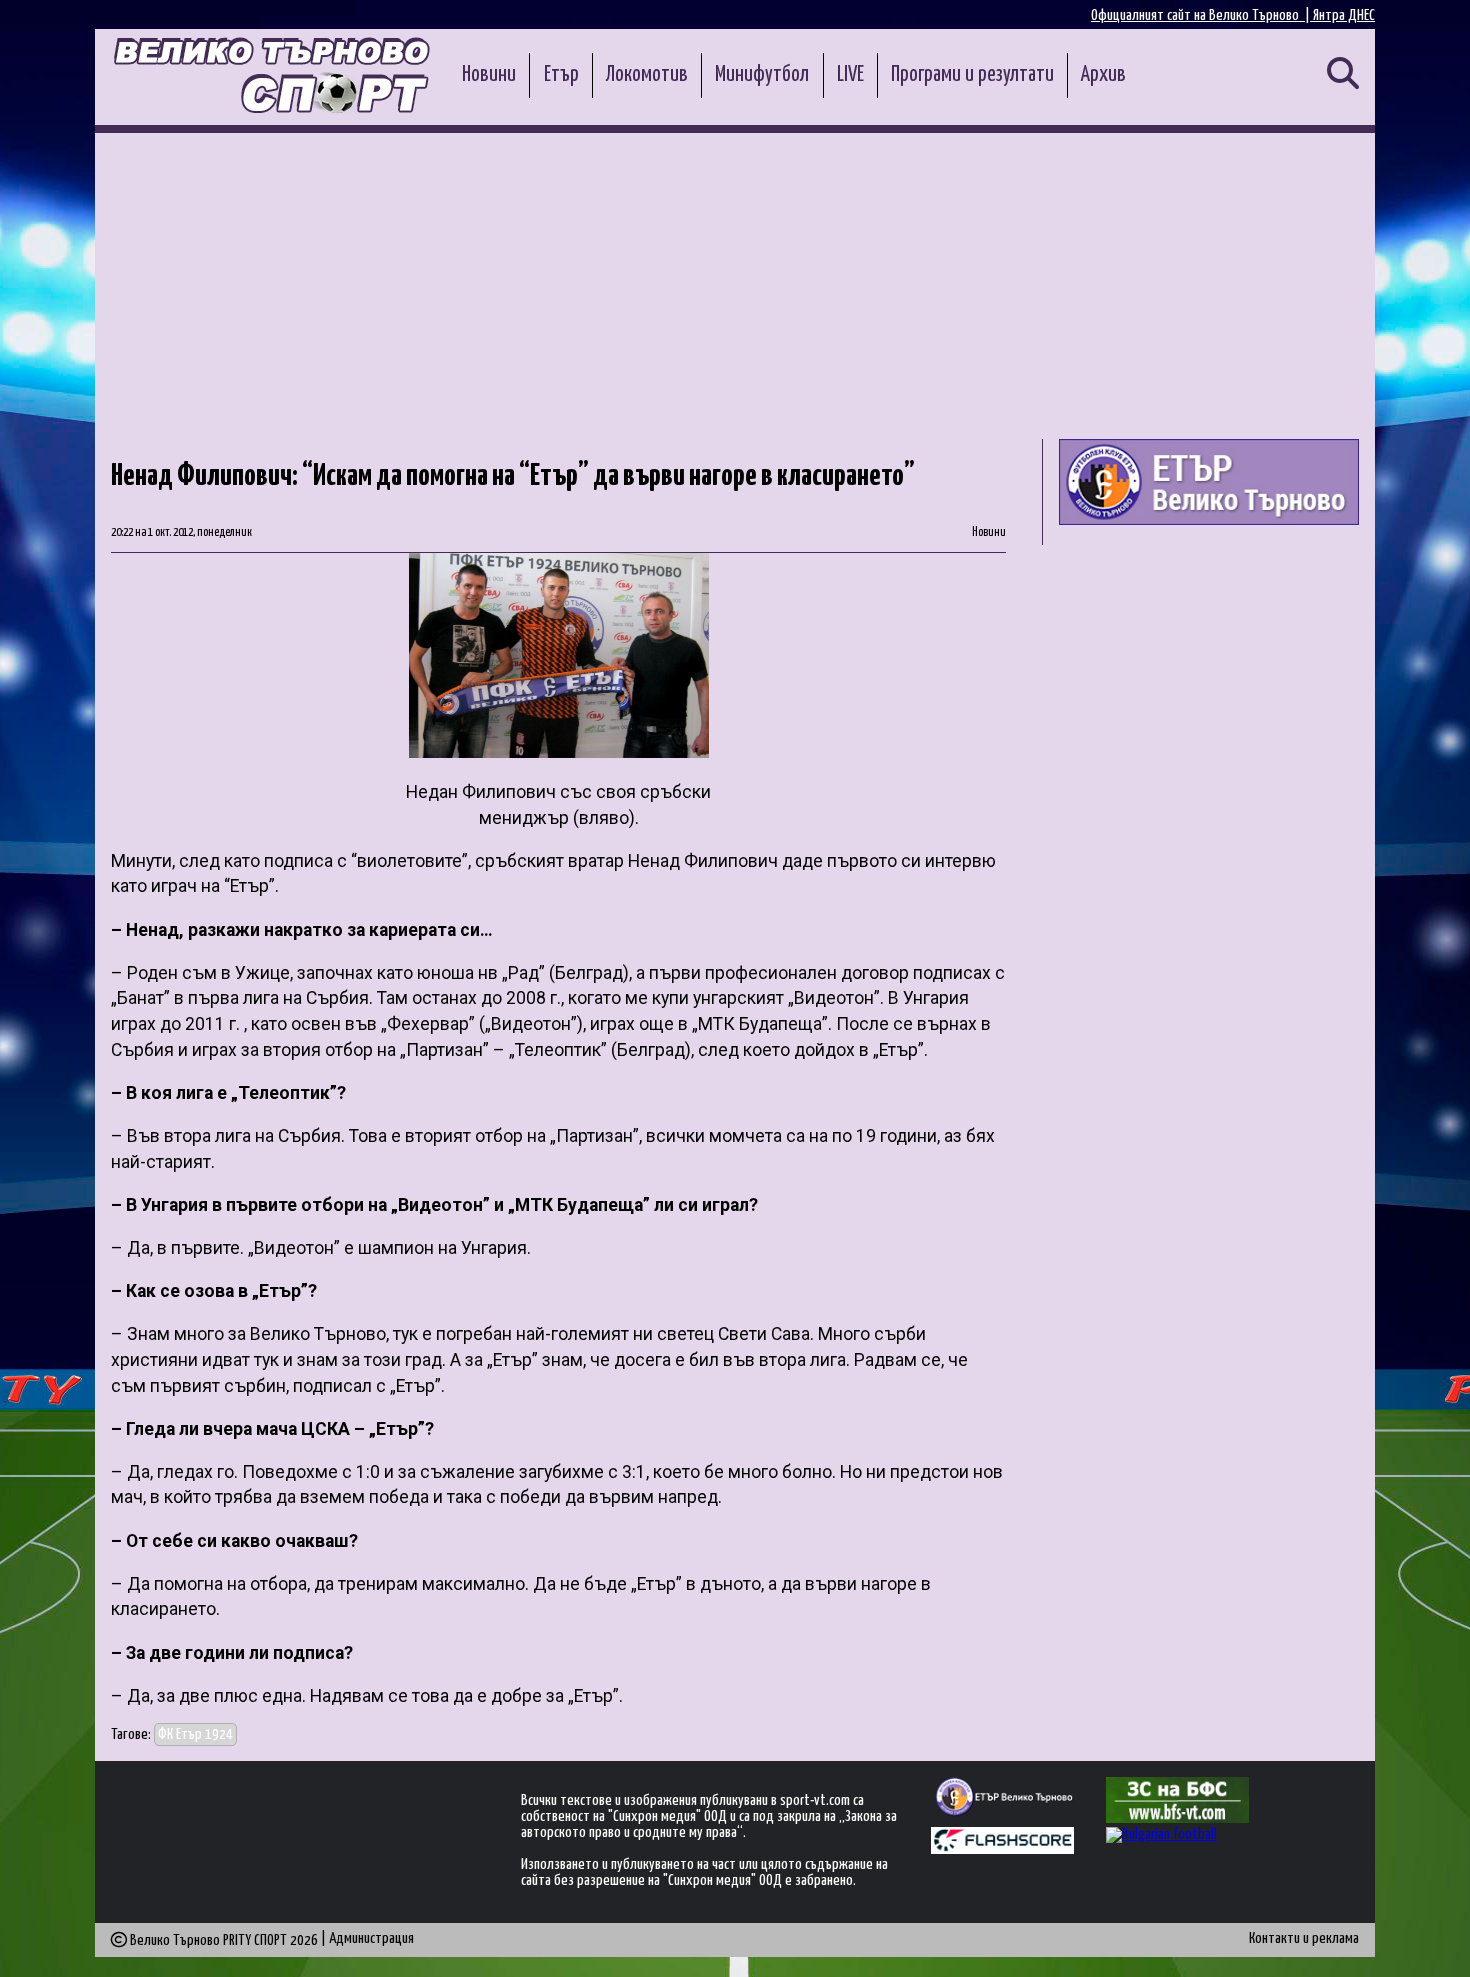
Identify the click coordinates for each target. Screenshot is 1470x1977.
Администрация (371, 1938)
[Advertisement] (735, 283)
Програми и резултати (972, 75)
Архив (1103, 75)
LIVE (850, 75)
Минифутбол (762, 75)
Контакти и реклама (1304, 1938)
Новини (489, 75)
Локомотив (647, 75)
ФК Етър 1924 (195, 1734)
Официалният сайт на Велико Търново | (1202, 15)
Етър (561, 75)
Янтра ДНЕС (1344, 15)
